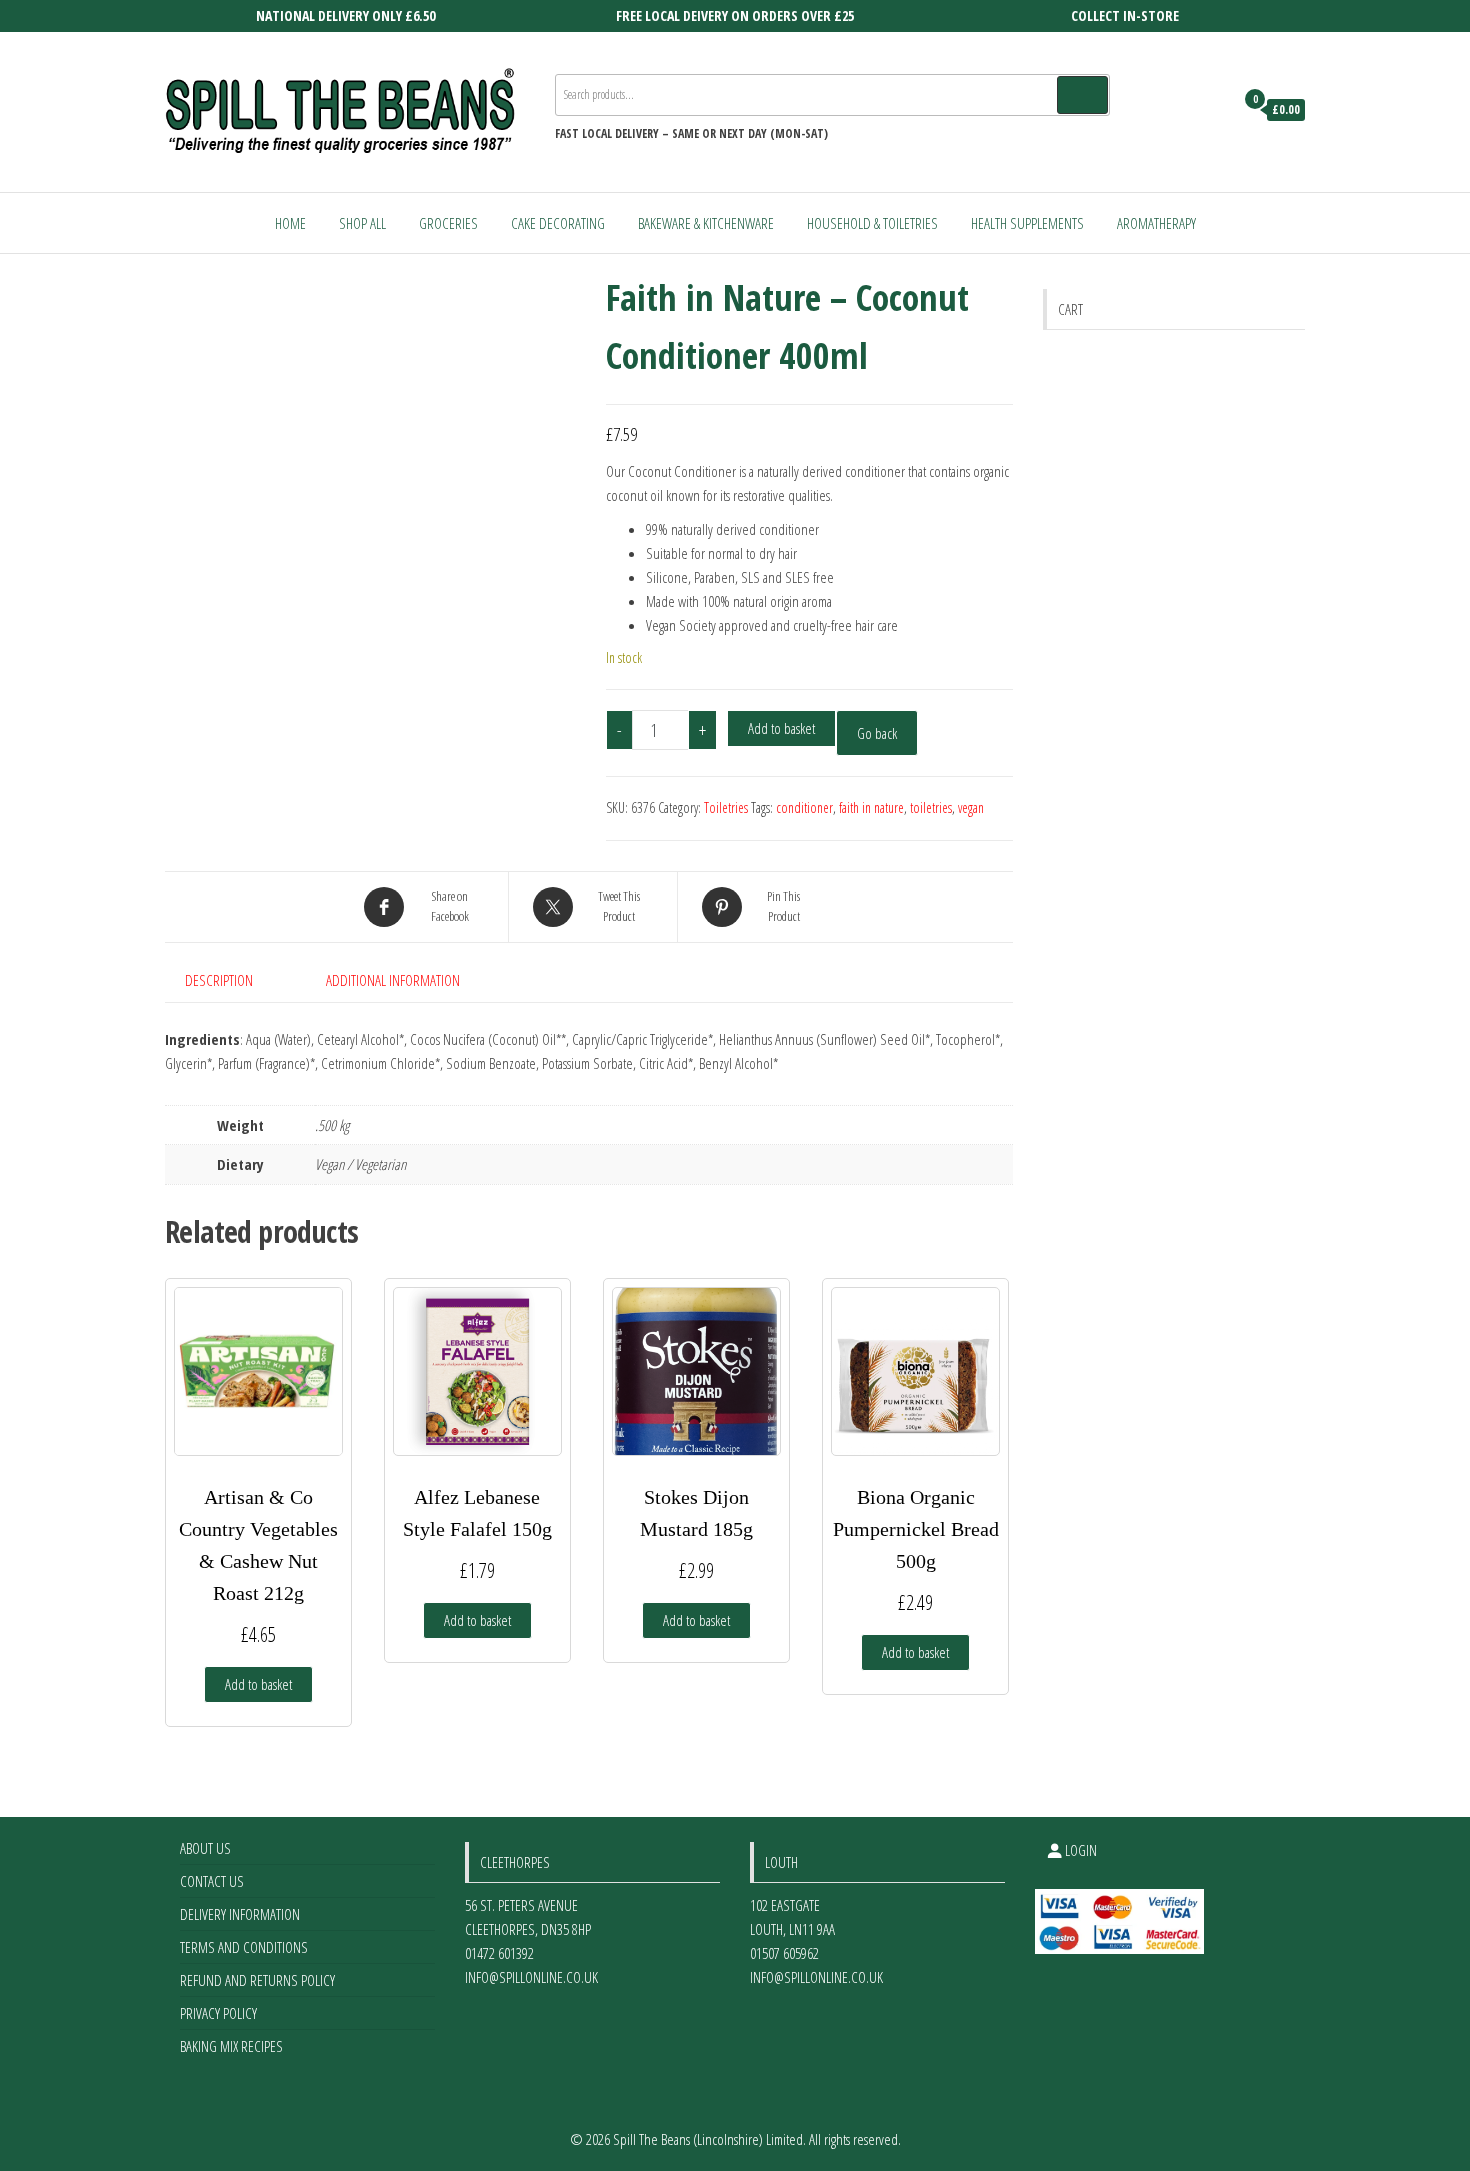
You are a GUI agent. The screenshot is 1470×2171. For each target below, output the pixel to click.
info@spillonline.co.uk (531, 1977)
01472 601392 (499, 1953)
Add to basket (781, 728)
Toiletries (726, 807)
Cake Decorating (558, 223)
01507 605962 (784, 1953)
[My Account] (1213, 110)
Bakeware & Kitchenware (706, 223)
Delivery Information (240, 1914)
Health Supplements (1027, 223)
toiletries (931, 807)
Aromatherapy (1156, 223)
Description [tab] (219, 980)
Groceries (448, 223)
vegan (971, 807)
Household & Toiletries (872, 223)
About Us (205, 1848)
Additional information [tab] (393, 980)
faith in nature (871, 807)
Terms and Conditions (244, 1947)
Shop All (362, 223)
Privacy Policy (218, 2013)
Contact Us (212, 1881)
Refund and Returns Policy (257, 1980)
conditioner (804, 807)
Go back (877, 733)
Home (290, 223)
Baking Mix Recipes (231, 2046)
